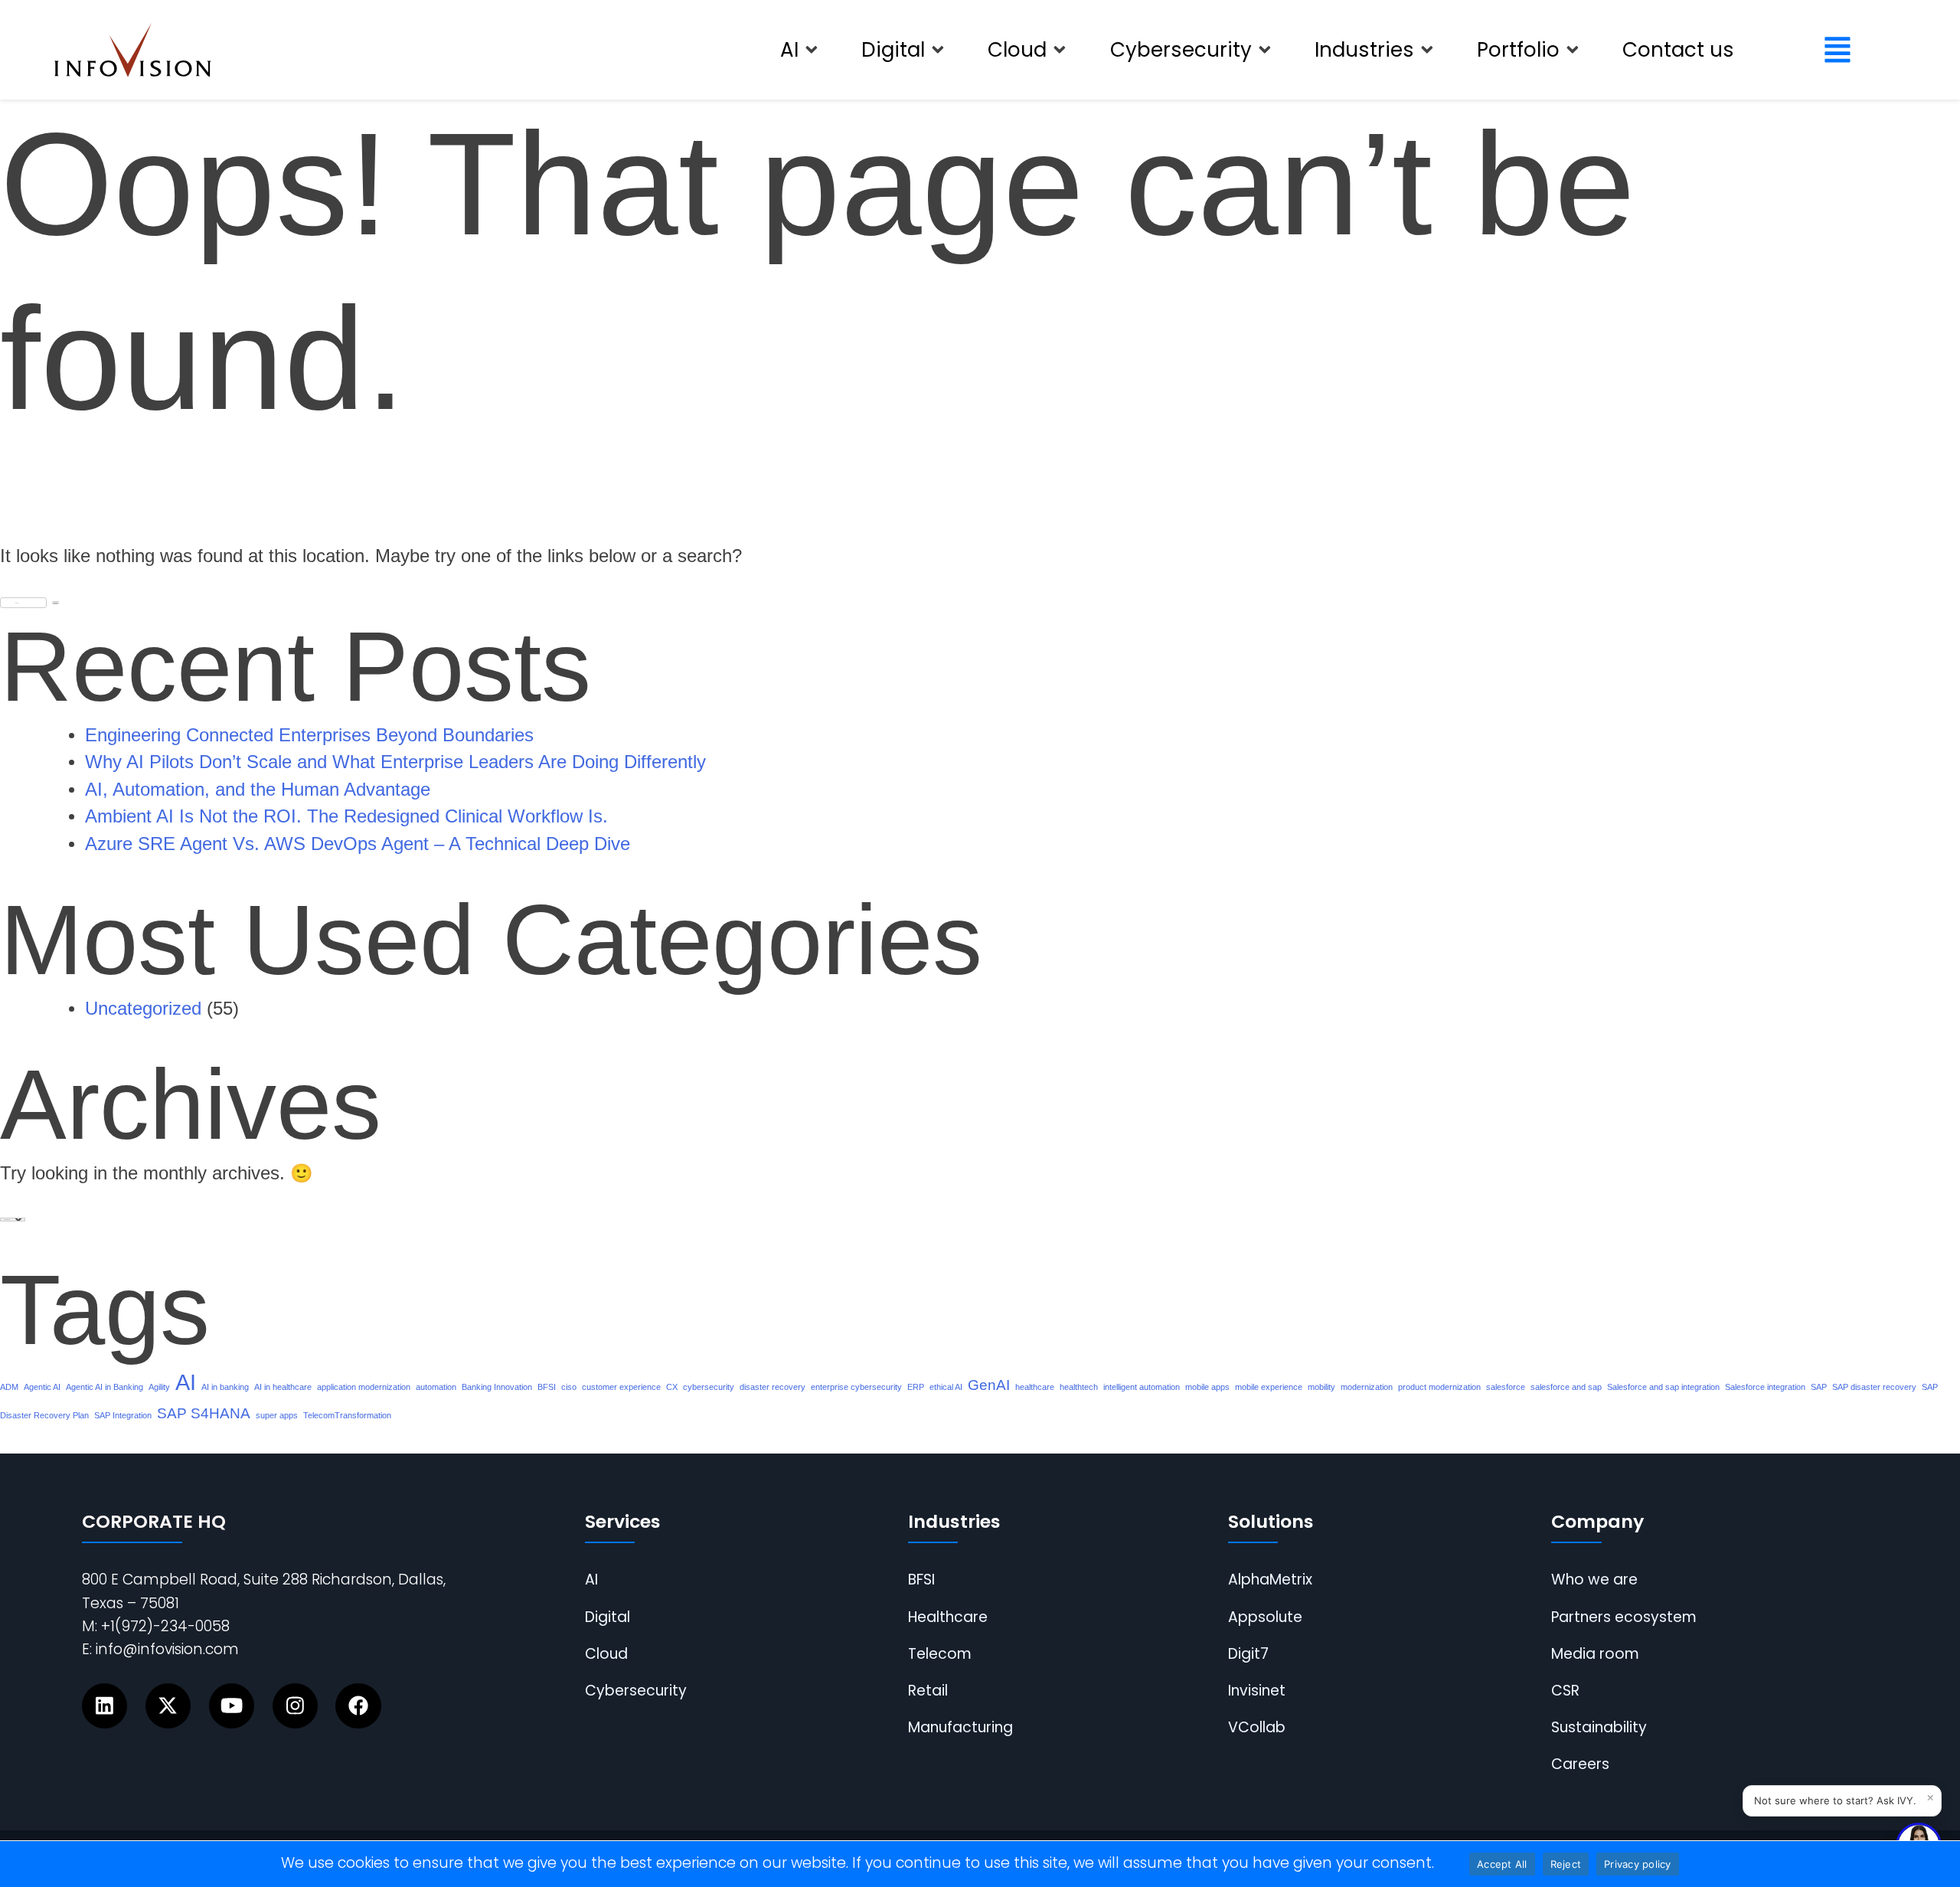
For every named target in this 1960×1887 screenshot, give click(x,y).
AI (186, 1382)
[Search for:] (23, 598)
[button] (800, 50)
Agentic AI (42, 1387)
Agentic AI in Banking (105, 1387)
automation (436, 1387)
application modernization (364, 1387)
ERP (916, 1387)
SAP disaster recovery (1874, 1387)
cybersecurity (709, 1387)
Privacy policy (1638, 1864)
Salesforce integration (1765, 1387)
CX (672, 1387)
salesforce (1506, 1387)
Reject (1566, 1864)
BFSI (547, 1387)
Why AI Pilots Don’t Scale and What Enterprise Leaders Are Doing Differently (395, 762)
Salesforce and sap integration (1663, 1387)
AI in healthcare (283, 1387)
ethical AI (946, 1387)
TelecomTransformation (347, 1415)
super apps (277, 1415)
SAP (1819, 1387)
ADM (9, 1387)
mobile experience (1269, 1387)
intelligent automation (1142, 1387)
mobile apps (1207, 1387)
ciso (569, 1387)
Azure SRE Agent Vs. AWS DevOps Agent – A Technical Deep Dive (358, 844)
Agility (159, 1387)
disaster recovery (773, 1387)
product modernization (1439, 1387)
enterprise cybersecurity (856, 1387)
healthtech (1079, 1387)
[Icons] (105, 1706)
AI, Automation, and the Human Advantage (258, 790)
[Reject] (1941, 1864)
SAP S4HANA (204, 1413)
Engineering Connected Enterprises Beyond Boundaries (309, 735)
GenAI (989, 1385)
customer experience (621, 1387)
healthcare (1035, 1387)
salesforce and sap (1566, 1387)
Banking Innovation (497, 1387)
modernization (1367, 1387)
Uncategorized (143, 1009)
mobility (1321, 1387)
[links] (133, 50)
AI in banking (225, 1387)
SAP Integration (123, 1415)
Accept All (1502, 1864)
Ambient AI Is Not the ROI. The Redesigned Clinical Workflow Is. (346, 816)
